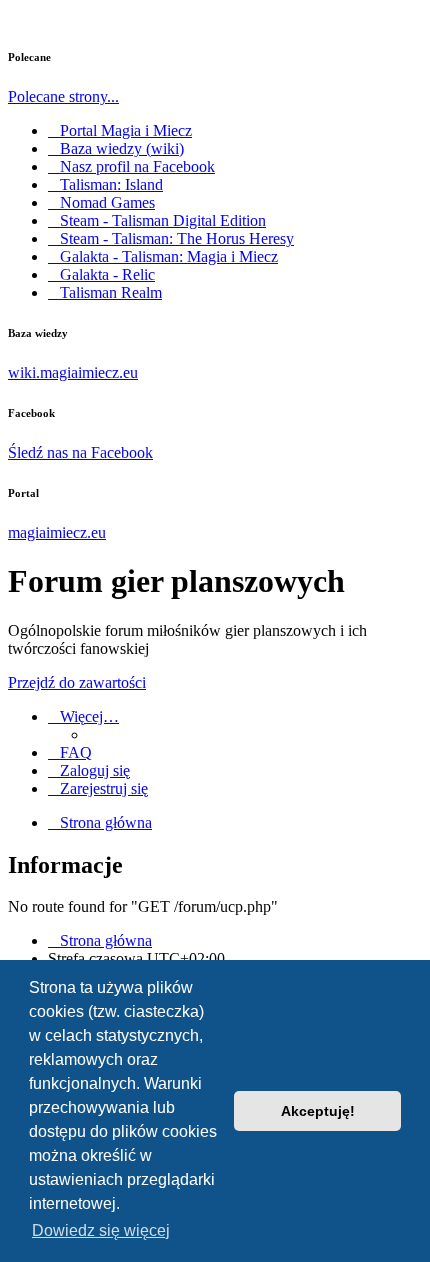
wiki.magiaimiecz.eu (73, 372)
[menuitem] (70, 752)
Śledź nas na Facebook (80, 452)
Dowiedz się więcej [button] (101, 1230)
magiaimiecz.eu (57, 532)
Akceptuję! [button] (318, 1111)
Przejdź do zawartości (77, 682)
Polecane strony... (63, 96)
